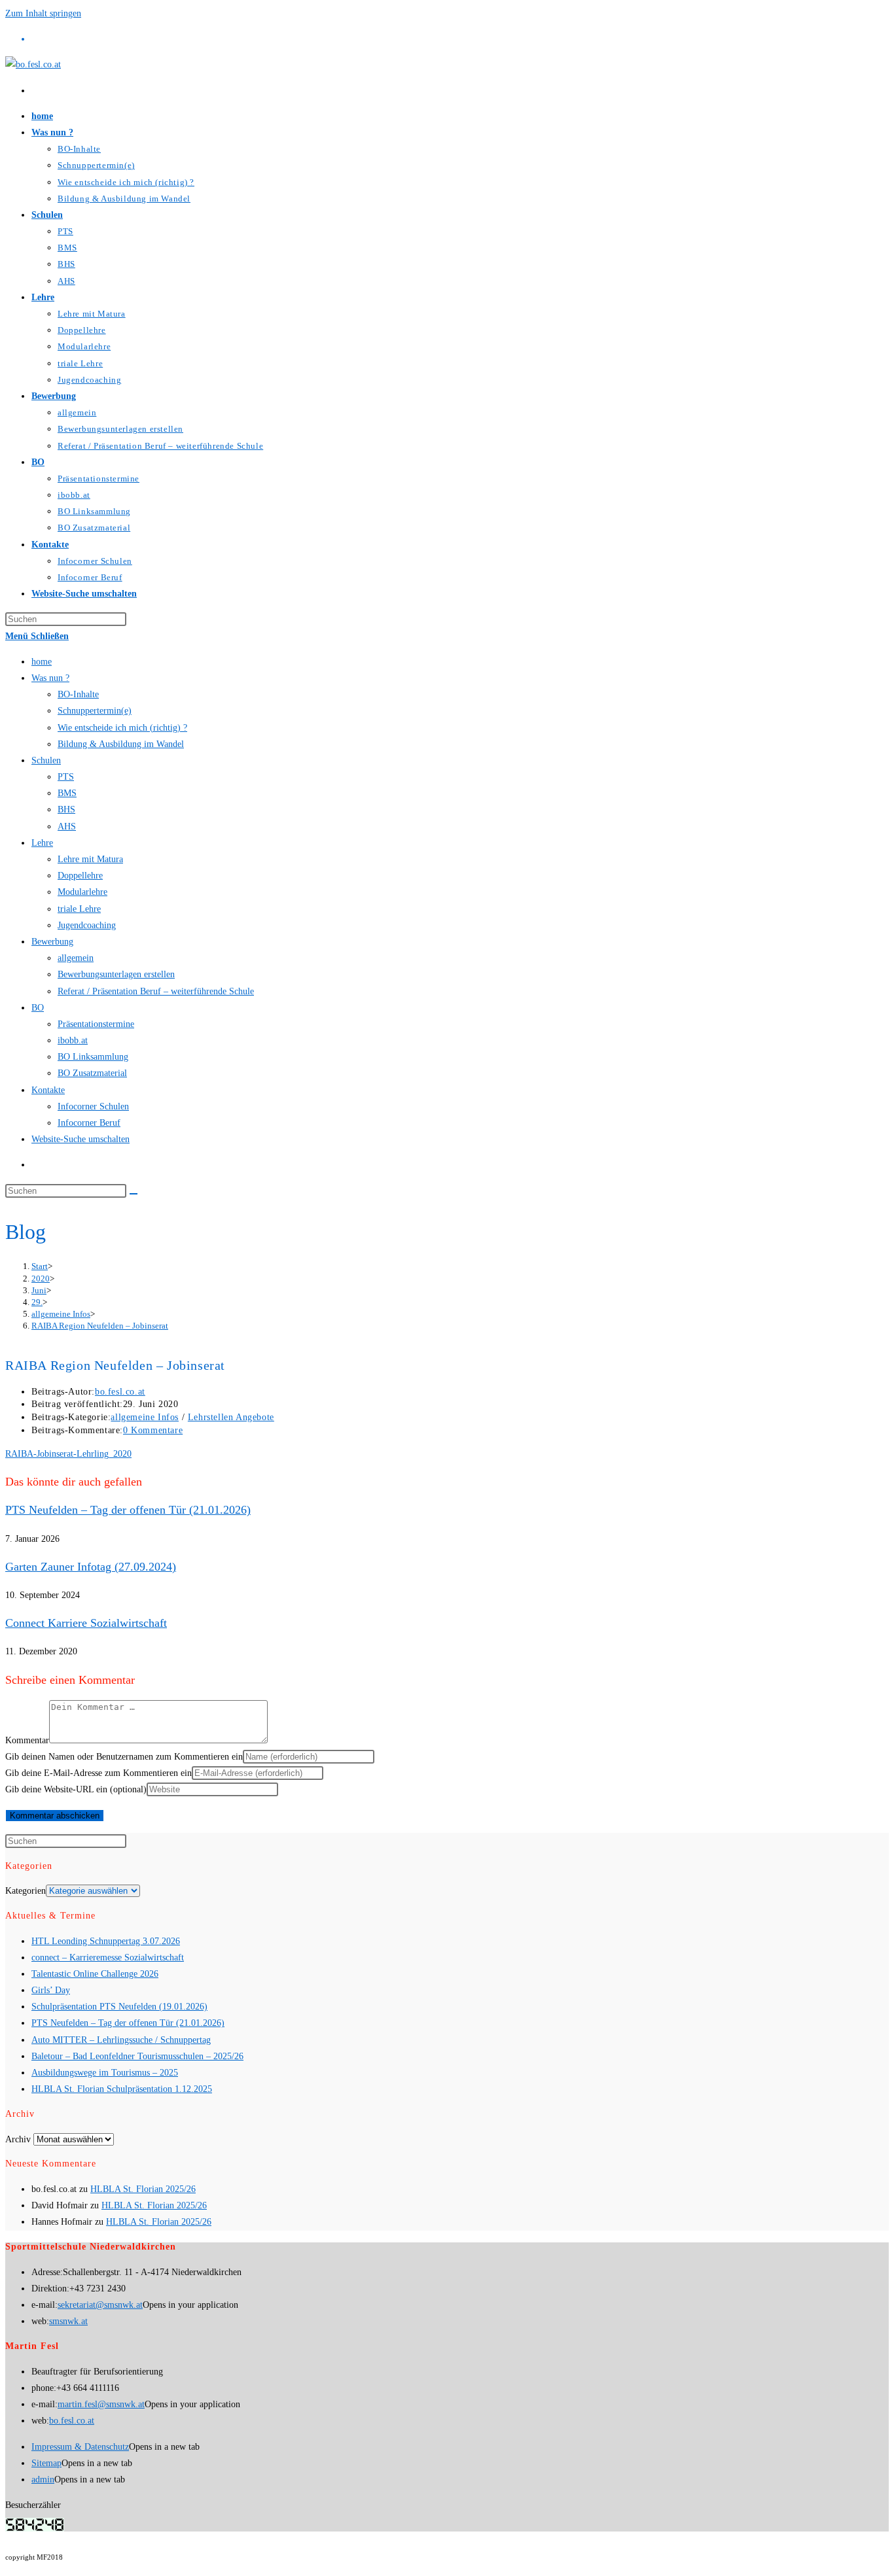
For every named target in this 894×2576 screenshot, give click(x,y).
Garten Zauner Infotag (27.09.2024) (91, 1567)
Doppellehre (80, 876)
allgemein (76, 958)
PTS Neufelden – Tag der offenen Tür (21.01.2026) (128, 1510)
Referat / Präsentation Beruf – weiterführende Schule (156, 991)
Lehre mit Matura (90, 859)
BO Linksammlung (93, 1057)
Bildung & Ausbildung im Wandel (121, 744)
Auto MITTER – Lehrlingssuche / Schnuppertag (121, 2040)
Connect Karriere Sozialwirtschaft (86, 1623)
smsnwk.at (68, 2321)
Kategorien (26, 1891)
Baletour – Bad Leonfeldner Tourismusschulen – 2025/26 (137, 2056)
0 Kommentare (153, 1430)
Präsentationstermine (96, 1024)
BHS (66, 809)
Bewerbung (52, 942)
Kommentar (27, 1740)
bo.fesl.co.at (120, 1392)
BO (38, 1008)
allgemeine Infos (145, 1417)
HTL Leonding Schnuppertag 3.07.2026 (106, 1941)
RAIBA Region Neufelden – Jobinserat (100, 1326)
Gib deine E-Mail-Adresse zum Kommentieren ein (98, 1773)
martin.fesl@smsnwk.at (101, 2404)
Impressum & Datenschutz (80, 2447)
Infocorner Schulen (93, 1106)
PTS (66, 777)
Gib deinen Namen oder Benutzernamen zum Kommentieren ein (124, 1757)
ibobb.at (73, 1040)
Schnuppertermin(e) (95, 711)
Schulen (46, 760)
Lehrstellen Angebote (231, 1417)
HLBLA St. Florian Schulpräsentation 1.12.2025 (122, 2089)
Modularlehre (82, 892)
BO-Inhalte (78, 694)
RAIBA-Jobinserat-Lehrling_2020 (68, 1454)
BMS (67, 793)
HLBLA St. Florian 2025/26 (143, 2189)
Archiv (18, 2139)
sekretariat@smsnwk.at (100, 2305)
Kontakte (48, 1090)
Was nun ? (50, 678)
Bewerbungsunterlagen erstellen (116, 974)
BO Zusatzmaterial (92, 1073)
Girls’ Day (51, 1990)
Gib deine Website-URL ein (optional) (76, 1789)
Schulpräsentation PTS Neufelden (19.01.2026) (119, 2007)
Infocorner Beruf (89, 1123)
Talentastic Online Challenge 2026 (95, 1974)
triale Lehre (79, 909)
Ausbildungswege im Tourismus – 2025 (105, 2073)
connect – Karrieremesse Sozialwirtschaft (108, 1958)
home (42, 662)
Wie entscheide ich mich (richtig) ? (122, 728)
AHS (67, 827)
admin (43, 2480)
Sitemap (46, 2463)
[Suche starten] (134, 1194)
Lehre (42, 843)
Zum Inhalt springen (43, 13)
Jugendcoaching (87, 925)
